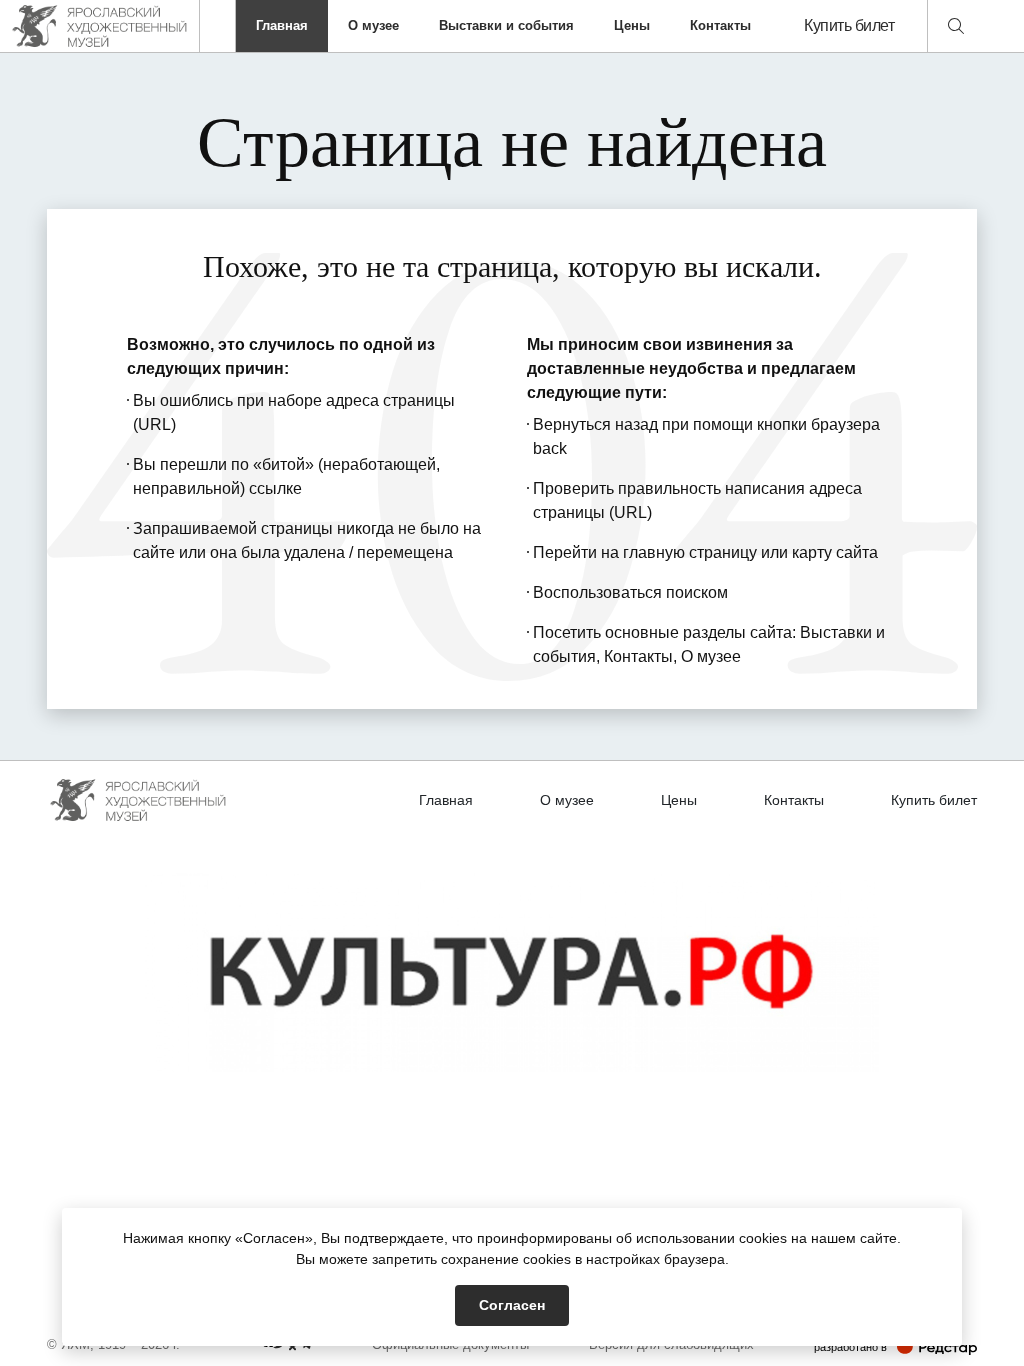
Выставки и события (506, 25)
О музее (373, 25)
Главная (282, 25)
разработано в (895, 1346)
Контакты (720, 25)
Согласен (512, 1305)
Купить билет (849, 25)
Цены (632, 25)
